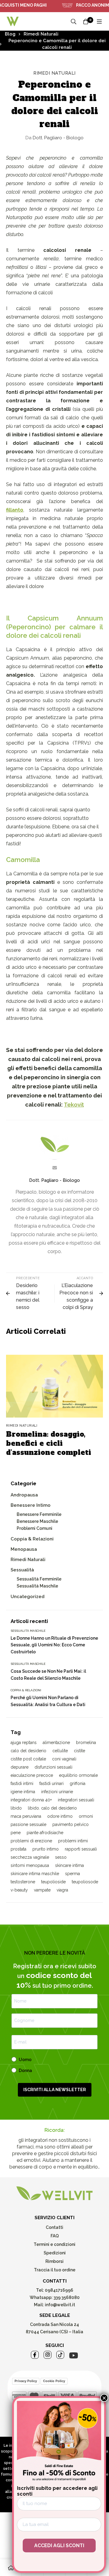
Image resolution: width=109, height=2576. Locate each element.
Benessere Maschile (37, 1521)
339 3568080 (67, 2297)
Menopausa (24, 1549)
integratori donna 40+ (31, 1800)
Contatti (54, 2227)
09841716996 (59, 2290)
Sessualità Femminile (39, 1579)
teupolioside (53, 1882)
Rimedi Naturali (41, 34)
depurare (20, 1767)
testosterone (23, 1882)
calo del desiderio (28, 1751)
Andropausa (24, 1495)
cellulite (60, 1751)
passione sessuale (28, 1824)
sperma (73, 1874)
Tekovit (74, 1104)
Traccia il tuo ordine (55, 2270)
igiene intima (23, 1792)
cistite (79, 1751)
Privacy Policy (26, 2381)
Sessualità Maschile (37, 1586)
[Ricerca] (74, 22)
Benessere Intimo (31, 1505)
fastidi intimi (22, 1783)
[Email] (55, 1168)
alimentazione (56, 1743)
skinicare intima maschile (35, 1874)
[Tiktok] (60, 2355)
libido (16, 1808)
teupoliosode (85, 1882)
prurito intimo (46, 1849)
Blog (10, 34)
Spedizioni (55, 2253)
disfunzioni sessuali (53, 1767)
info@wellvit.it (60, 2305)
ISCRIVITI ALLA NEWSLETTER (55, 2090)
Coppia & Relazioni (32, 1539)
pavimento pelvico (71, 1824)
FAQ (55, 2236)
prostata (18, 1849)
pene (16, 1833)
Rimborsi (54, 2261)
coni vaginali (64, 1759)
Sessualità (22, 1570)
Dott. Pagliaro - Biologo (54, 138)
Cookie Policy (54, 2381)
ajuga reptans (24, 1743)
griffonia (78, 1783)
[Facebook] (35, 2355)
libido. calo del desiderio (52, 1808)
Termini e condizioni (54, 2244)
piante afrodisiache (45, 1833)
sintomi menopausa (30, 1865)
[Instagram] (48, 2355)
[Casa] (11, 2568)
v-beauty (19, 1890)
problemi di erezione (31, 1841)
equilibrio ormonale (78, 1775)
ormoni (86, 1816)
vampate (42, 1890)
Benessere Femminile (39, 1514)
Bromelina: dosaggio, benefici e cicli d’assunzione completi (49, 1443)
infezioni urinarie (57, 1792)
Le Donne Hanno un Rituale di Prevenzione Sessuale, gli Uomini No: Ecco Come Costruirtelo (54, 1645)
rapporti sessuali (81, 1849)
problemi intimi (73, 1841)
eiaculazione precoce (32, 1775)
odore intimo (60, 1816)
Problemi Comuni (35, 1528)
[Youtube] (74, 2355)
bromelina (86, 1743)
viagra (62, 1890)
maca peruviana (26, 1816)
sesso (61, 1857)
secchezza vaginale (30, 1857)
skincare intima (69, 1865)
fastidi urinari (51, 1783)
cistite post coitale (28, 1759)
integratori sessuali (76, 1800)
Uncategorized (28, 1597)
